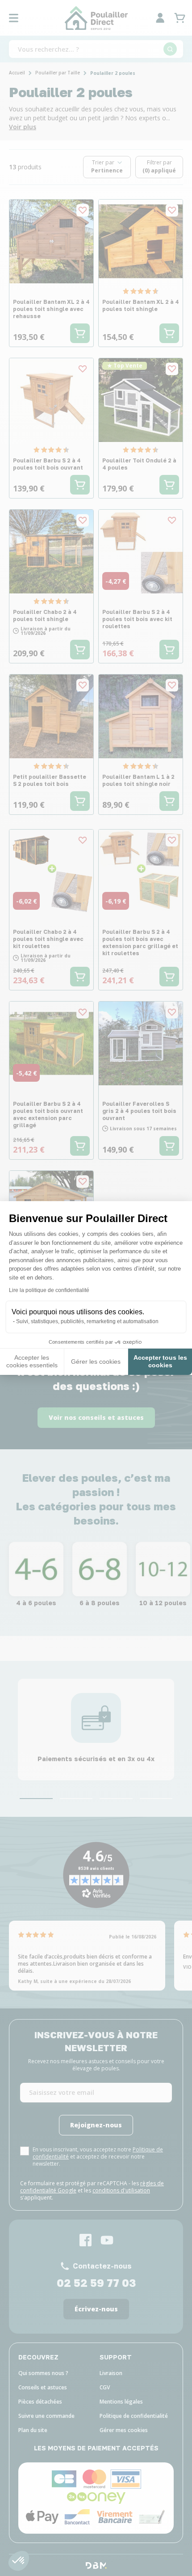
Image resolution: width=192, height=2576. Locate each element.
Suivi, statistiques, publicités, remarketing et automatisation (87, 1321)
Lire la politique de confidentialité (49, 1290)
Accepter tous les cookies (160, 1362)
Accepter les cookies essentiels (32, 1362)
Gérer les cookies (96, 1362)
